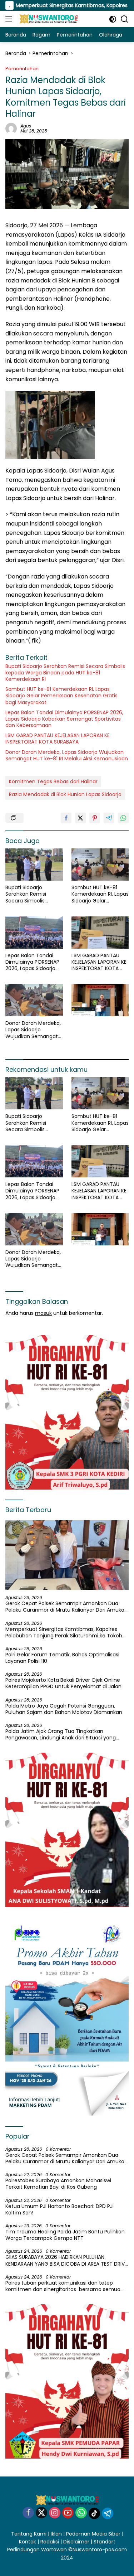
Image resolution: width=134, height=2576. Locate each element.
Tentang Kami (29, 2534)
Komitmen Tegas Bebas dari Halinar (53, 781)
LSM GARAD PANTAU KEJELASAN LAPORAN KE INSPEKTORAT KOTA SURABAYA (58, 739)
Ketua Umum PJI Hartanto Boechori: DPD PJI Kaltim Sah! (59, 2209)
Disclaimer (76, 2542)
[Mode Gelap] (113, 19)
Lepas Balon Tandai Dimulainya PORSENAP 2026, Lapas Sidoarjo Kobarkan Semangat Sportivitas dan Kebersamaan (64, 719)
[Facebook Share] (66, 818)
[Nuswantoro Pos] (47, 19)
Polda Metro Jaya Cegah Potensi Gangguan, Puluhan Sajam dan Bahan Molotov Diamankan (64, 1709)
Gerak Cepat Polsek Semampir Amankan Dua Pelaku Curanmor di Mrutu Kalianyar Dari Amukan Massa (66, 1607)
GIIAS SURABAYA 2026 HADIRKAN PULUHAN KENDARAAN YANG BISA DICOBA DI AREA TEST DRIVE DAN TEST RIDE (66, 2260)
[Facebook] (28, 2513)
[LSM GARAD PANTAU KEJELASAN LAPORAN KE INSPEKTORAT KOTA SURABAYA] (100, 933)
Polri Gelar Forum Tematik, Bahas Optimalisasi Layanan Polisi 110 (62, 1658)
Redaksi (50, 2542)
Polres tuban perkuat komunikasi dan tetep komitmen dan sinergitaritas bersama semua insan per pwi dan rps (63, 2286)
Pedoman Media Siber (93, 2534)
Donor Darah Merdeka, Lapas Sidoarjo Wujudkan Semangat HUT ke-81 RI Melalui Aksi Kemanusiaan (67, 755)
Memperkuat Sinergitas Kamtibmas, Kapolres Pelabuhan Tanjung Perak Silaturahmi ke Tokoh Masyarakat (64, 1632)
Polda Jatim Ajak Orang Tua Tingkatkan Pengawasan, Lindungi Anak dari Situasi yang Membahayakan (61, 1734)
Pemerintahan (22, 69)
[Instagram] (55, 2513)
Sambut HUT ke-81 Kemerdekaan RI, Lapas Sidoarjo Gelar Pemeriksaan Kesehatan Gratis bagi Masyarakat (61, 696)
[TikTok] (94, 2513)
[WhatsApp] (81, 2513)
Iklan (56, 2534)
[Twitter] (41, 2513)
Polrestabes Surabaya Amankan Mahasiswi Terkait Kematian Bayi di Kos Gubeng (58, 2184)
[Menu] (10, 19)
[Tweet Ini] (80, 818)
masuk (43, 1313)
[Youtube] (68, 2513)
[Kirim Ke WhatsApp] (123, 818)
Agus (26, 126)
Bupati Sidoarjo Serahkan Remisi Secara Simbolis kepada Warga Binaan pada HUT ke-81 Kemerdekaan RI (65, 673)
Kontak (28, 2542)
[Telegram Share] (109, 818)
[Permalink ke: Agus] (11, 128)
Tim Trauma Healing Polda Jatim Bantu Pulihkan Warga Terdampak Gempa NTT (65, 2235)
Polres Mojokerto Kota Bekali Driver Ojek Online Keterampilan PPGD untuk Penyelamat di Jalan (63, 1683)
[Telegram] (108, 2513)
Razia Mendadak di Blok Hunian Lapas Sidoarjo (65, 794)
